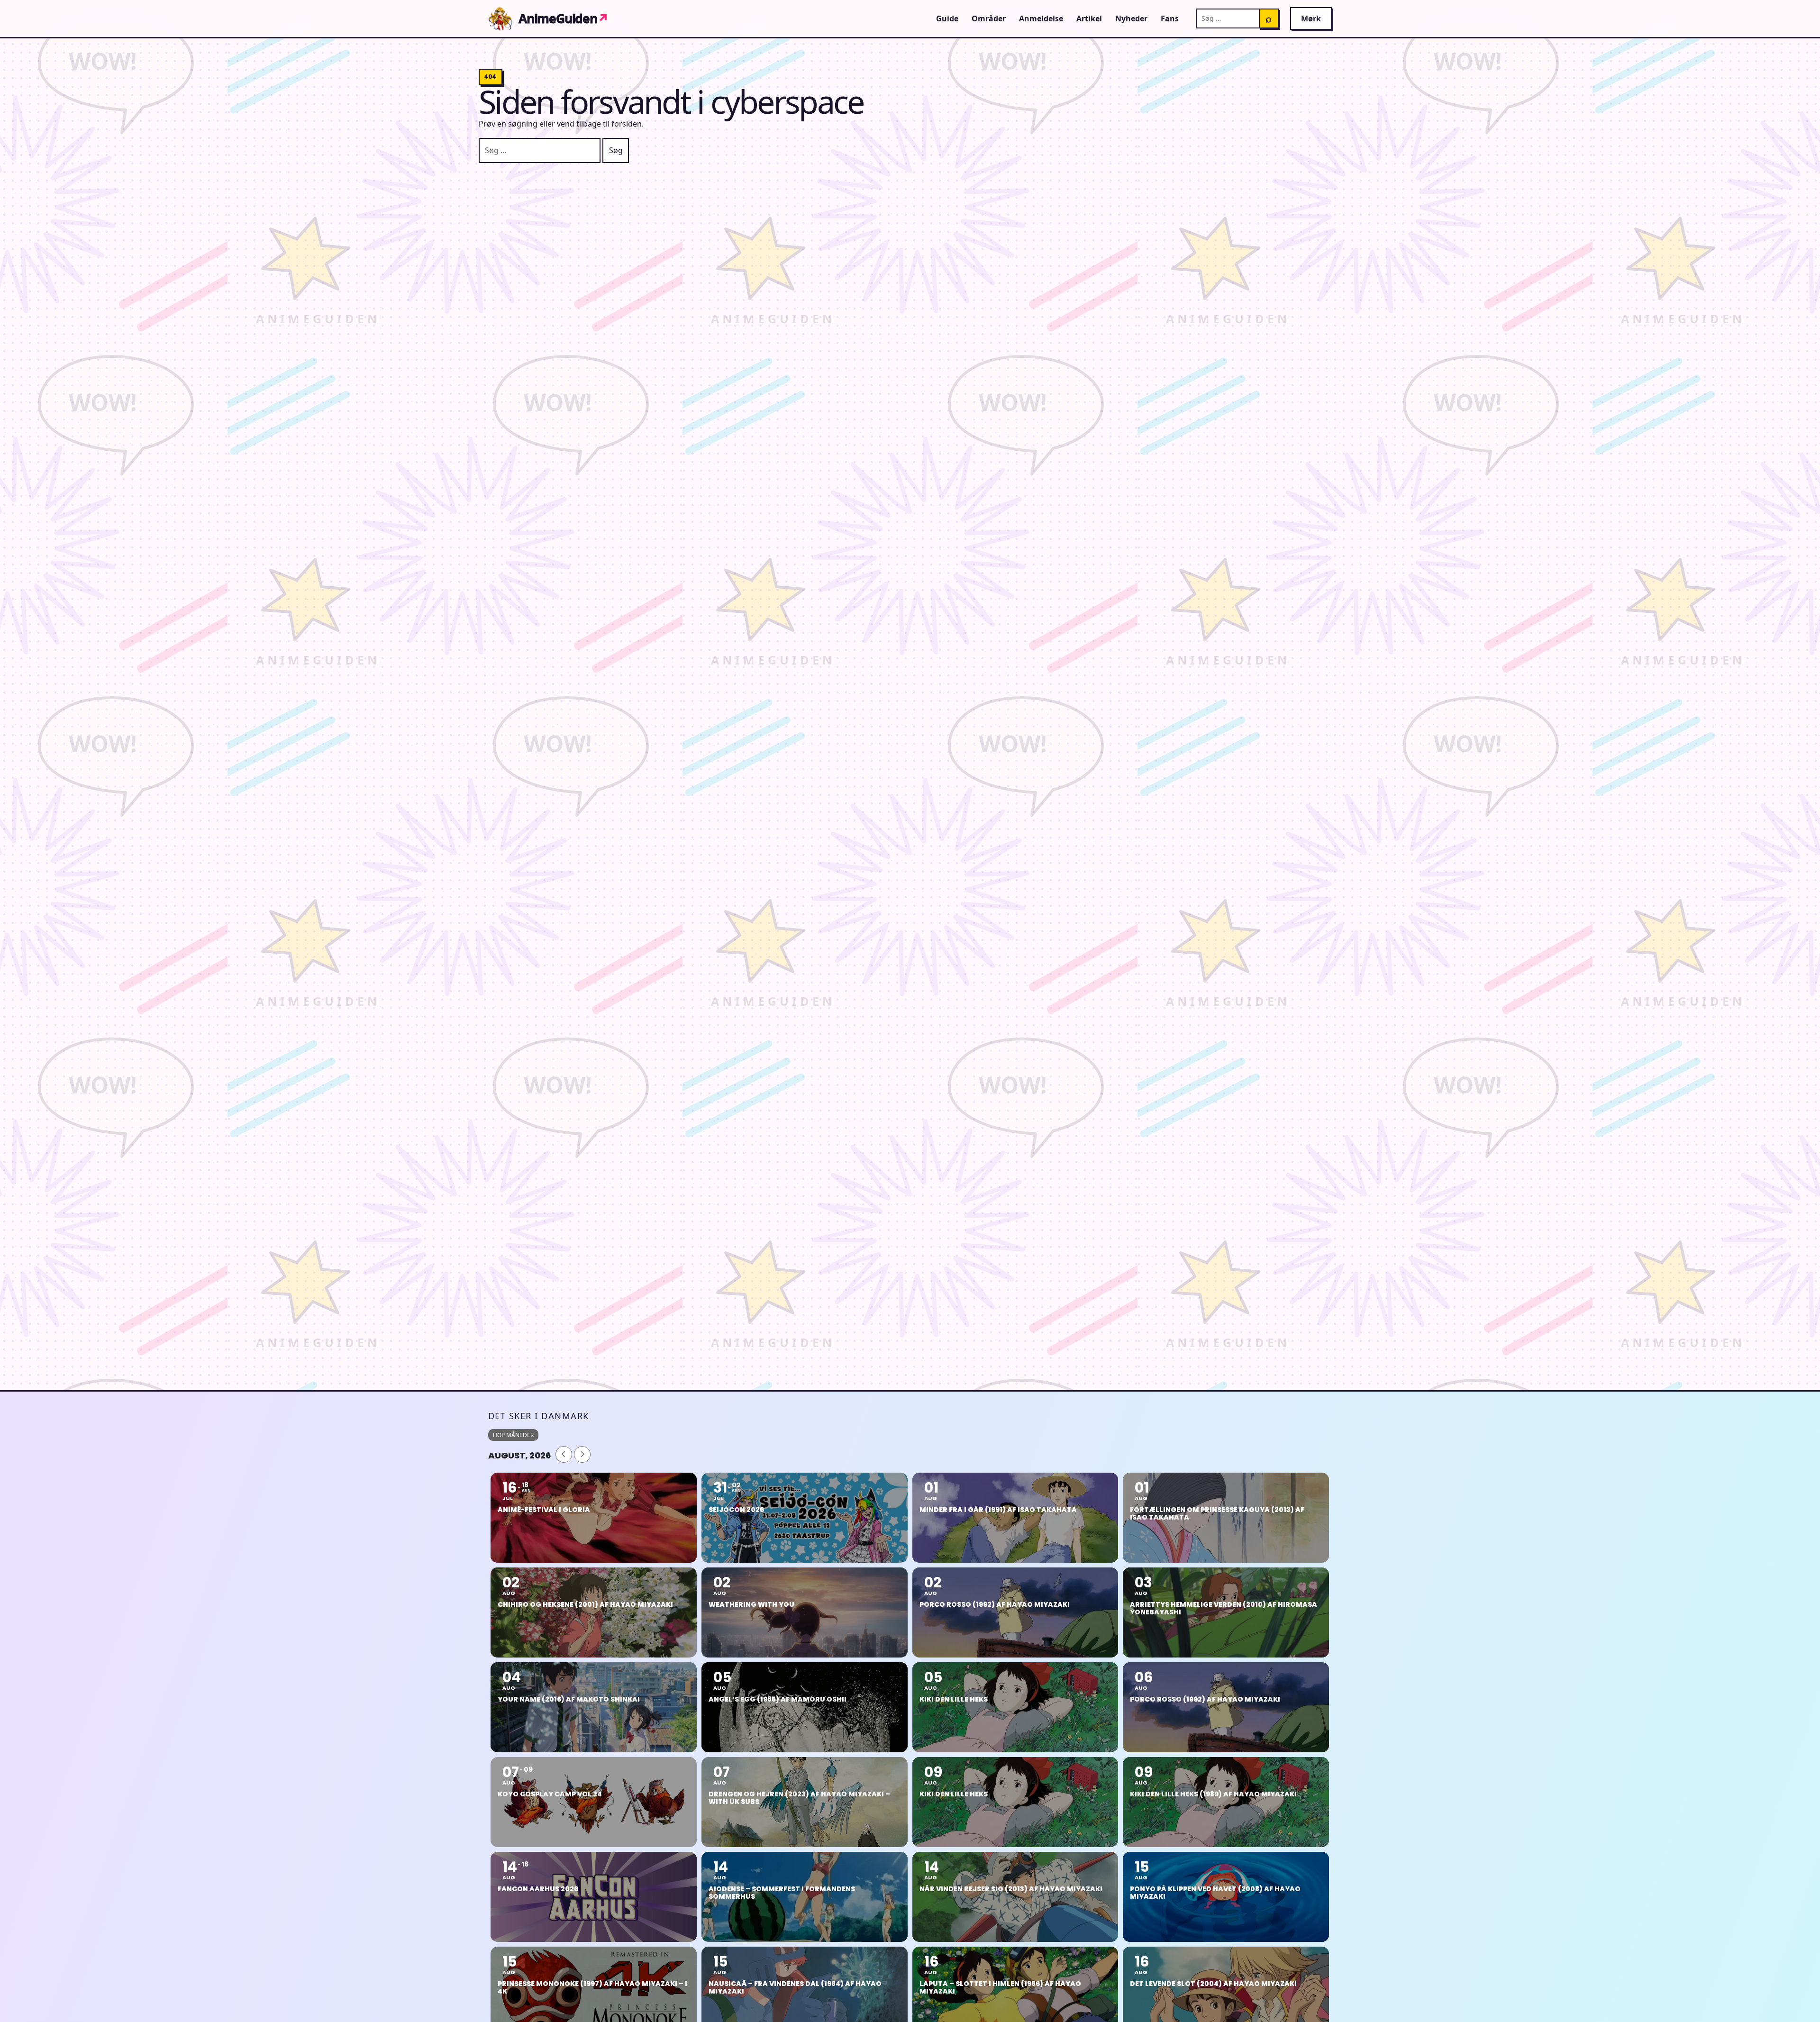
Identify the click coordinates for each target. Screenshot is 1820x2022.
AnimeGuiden (564, 18)
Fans (1170, 18)
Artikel (1089, 18)
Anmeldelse (1041, 18)
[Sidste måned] (564, 1454)
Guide (947, 18)
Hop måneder (513, 1435)
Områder (989, 18)
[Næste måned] (582, 1454)
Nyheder (1131, 18)
